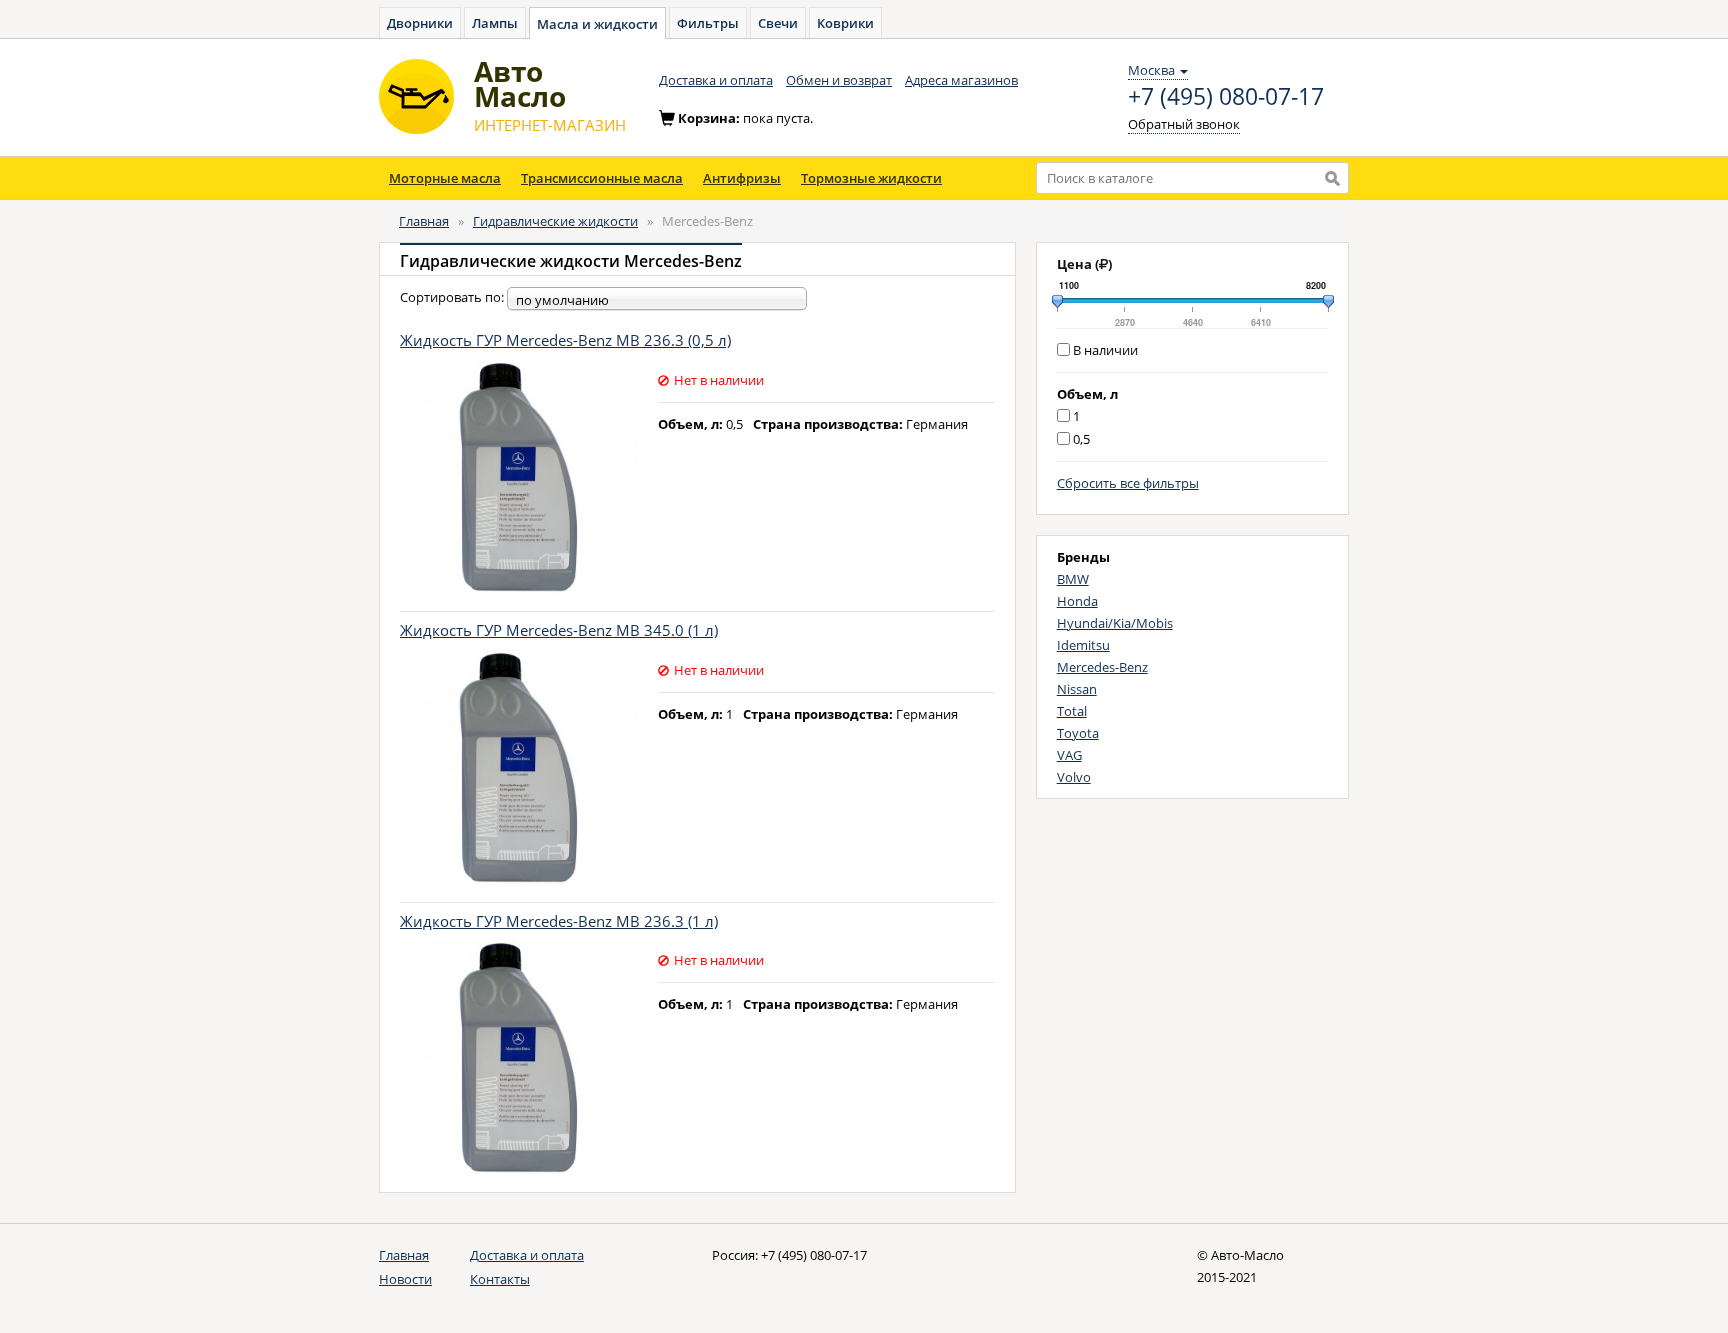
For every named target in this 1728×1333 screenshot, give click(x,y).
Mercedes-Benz (1102, 667)
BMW (1073, 579)
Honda (1077, 601)
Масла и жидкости (597, 24)
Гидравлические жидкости (555, 221)
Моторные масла (445, 178)
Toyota (1078, 733)
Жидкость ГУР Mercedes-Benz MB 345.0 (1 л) (559, 630)
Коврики (845, 23)
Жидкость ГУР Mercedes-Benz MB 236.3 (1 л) (559, 921)
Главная (424, 221)
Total (1072, 711)
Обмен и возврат (839, 80)
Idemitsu (1083, 645)
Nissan (1077, 689)
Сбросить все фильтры (1128, 483)
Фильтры (708, 23)
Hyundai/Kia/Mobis (1115, 623)
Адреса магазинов (961, 80)
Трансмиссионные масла (602, 178)
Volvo (1074, 777)
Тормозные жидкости (871, 178)
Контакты (500, 1279)
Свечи (778, 23)
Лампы (495, 23)
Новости (405, 1279)
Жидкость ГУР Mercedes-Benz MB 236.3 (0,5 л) (565, 340)
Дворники (420, 23)
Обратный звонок (1184, 124)
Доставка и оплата (716, 80)
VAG (1069, 755)
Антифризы (742, 178)
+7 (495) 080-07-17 (1226, 97)
